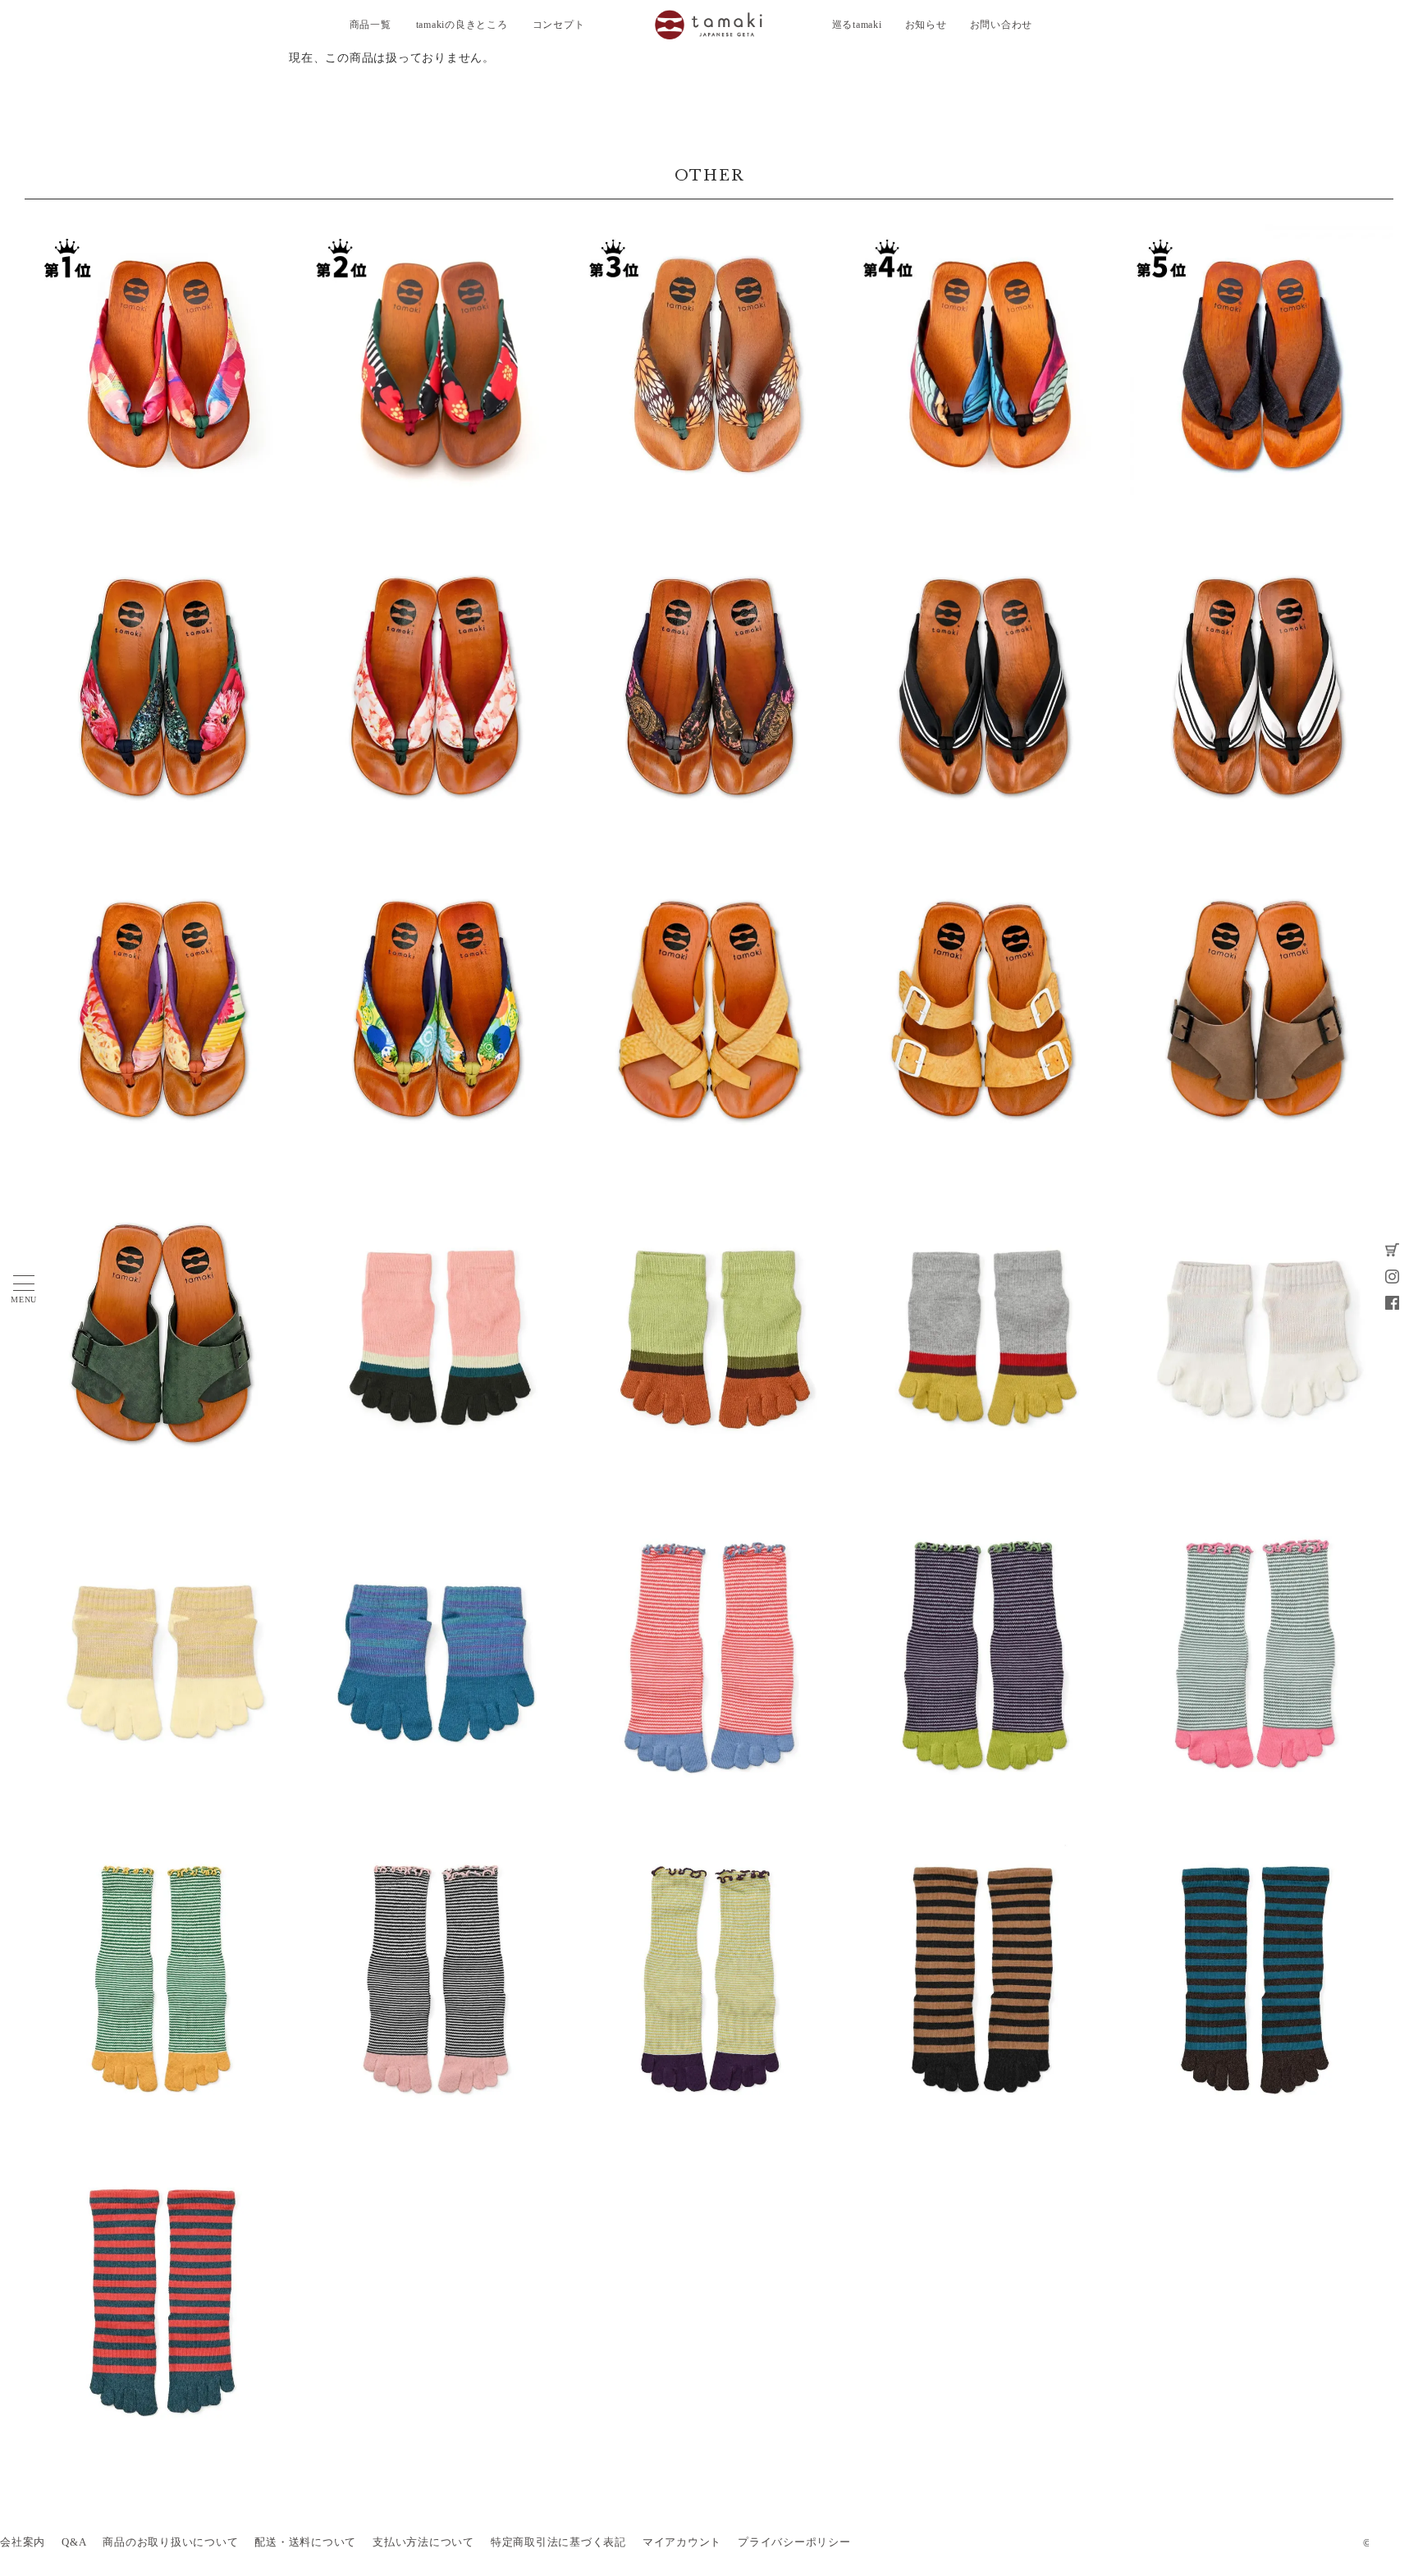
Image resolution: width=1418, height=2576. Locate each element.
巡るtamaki (857, 25)
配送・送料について (305, 2542)
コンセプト (559, 25)
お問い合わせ (1002, 25)
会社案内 (23, 2542)
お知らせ (926, 25)
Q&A (74, 2542)
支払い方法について (423, 2542)
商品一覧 (371, 25)
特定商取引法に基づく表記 (558, 2542)
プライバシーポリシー (794, 2542)
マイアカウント (682, 2542)
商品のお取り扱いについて (170, 2542)
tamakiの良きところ (462, 25)
